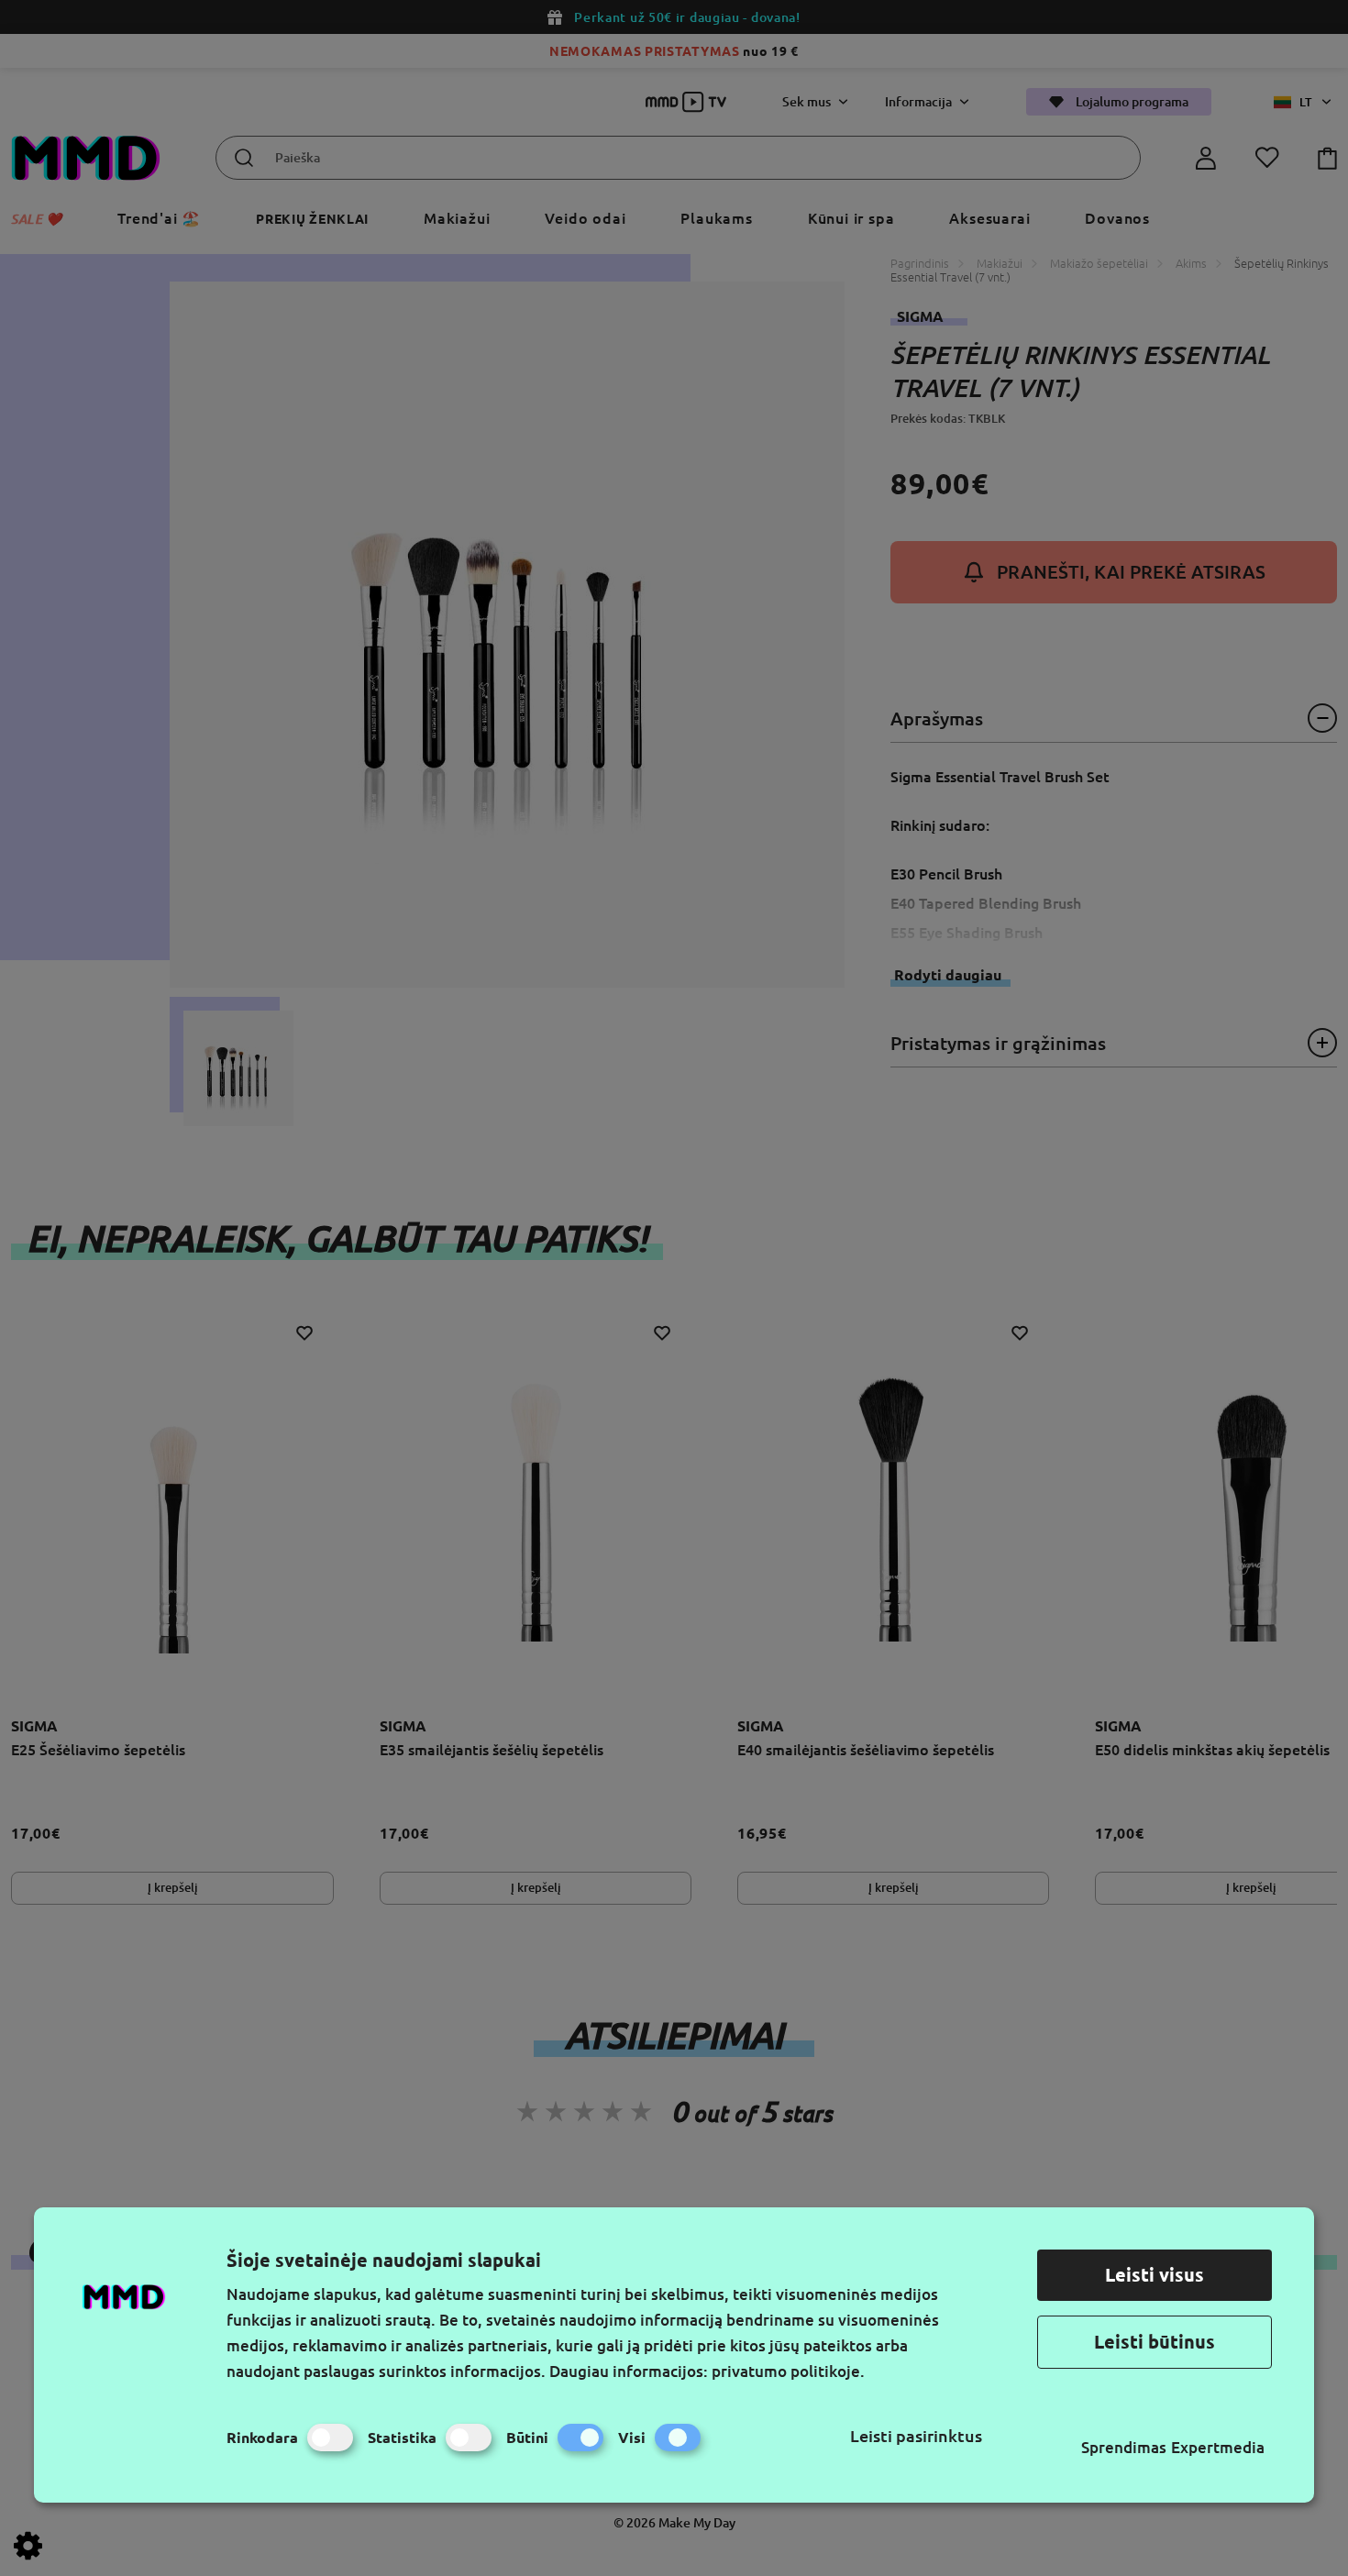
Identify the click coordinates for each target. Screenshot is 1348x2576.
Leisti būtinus (1155, 2342)
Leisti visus (1155, 2275)
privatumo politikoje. (788, 2371)
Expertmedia (1218, 2447)
